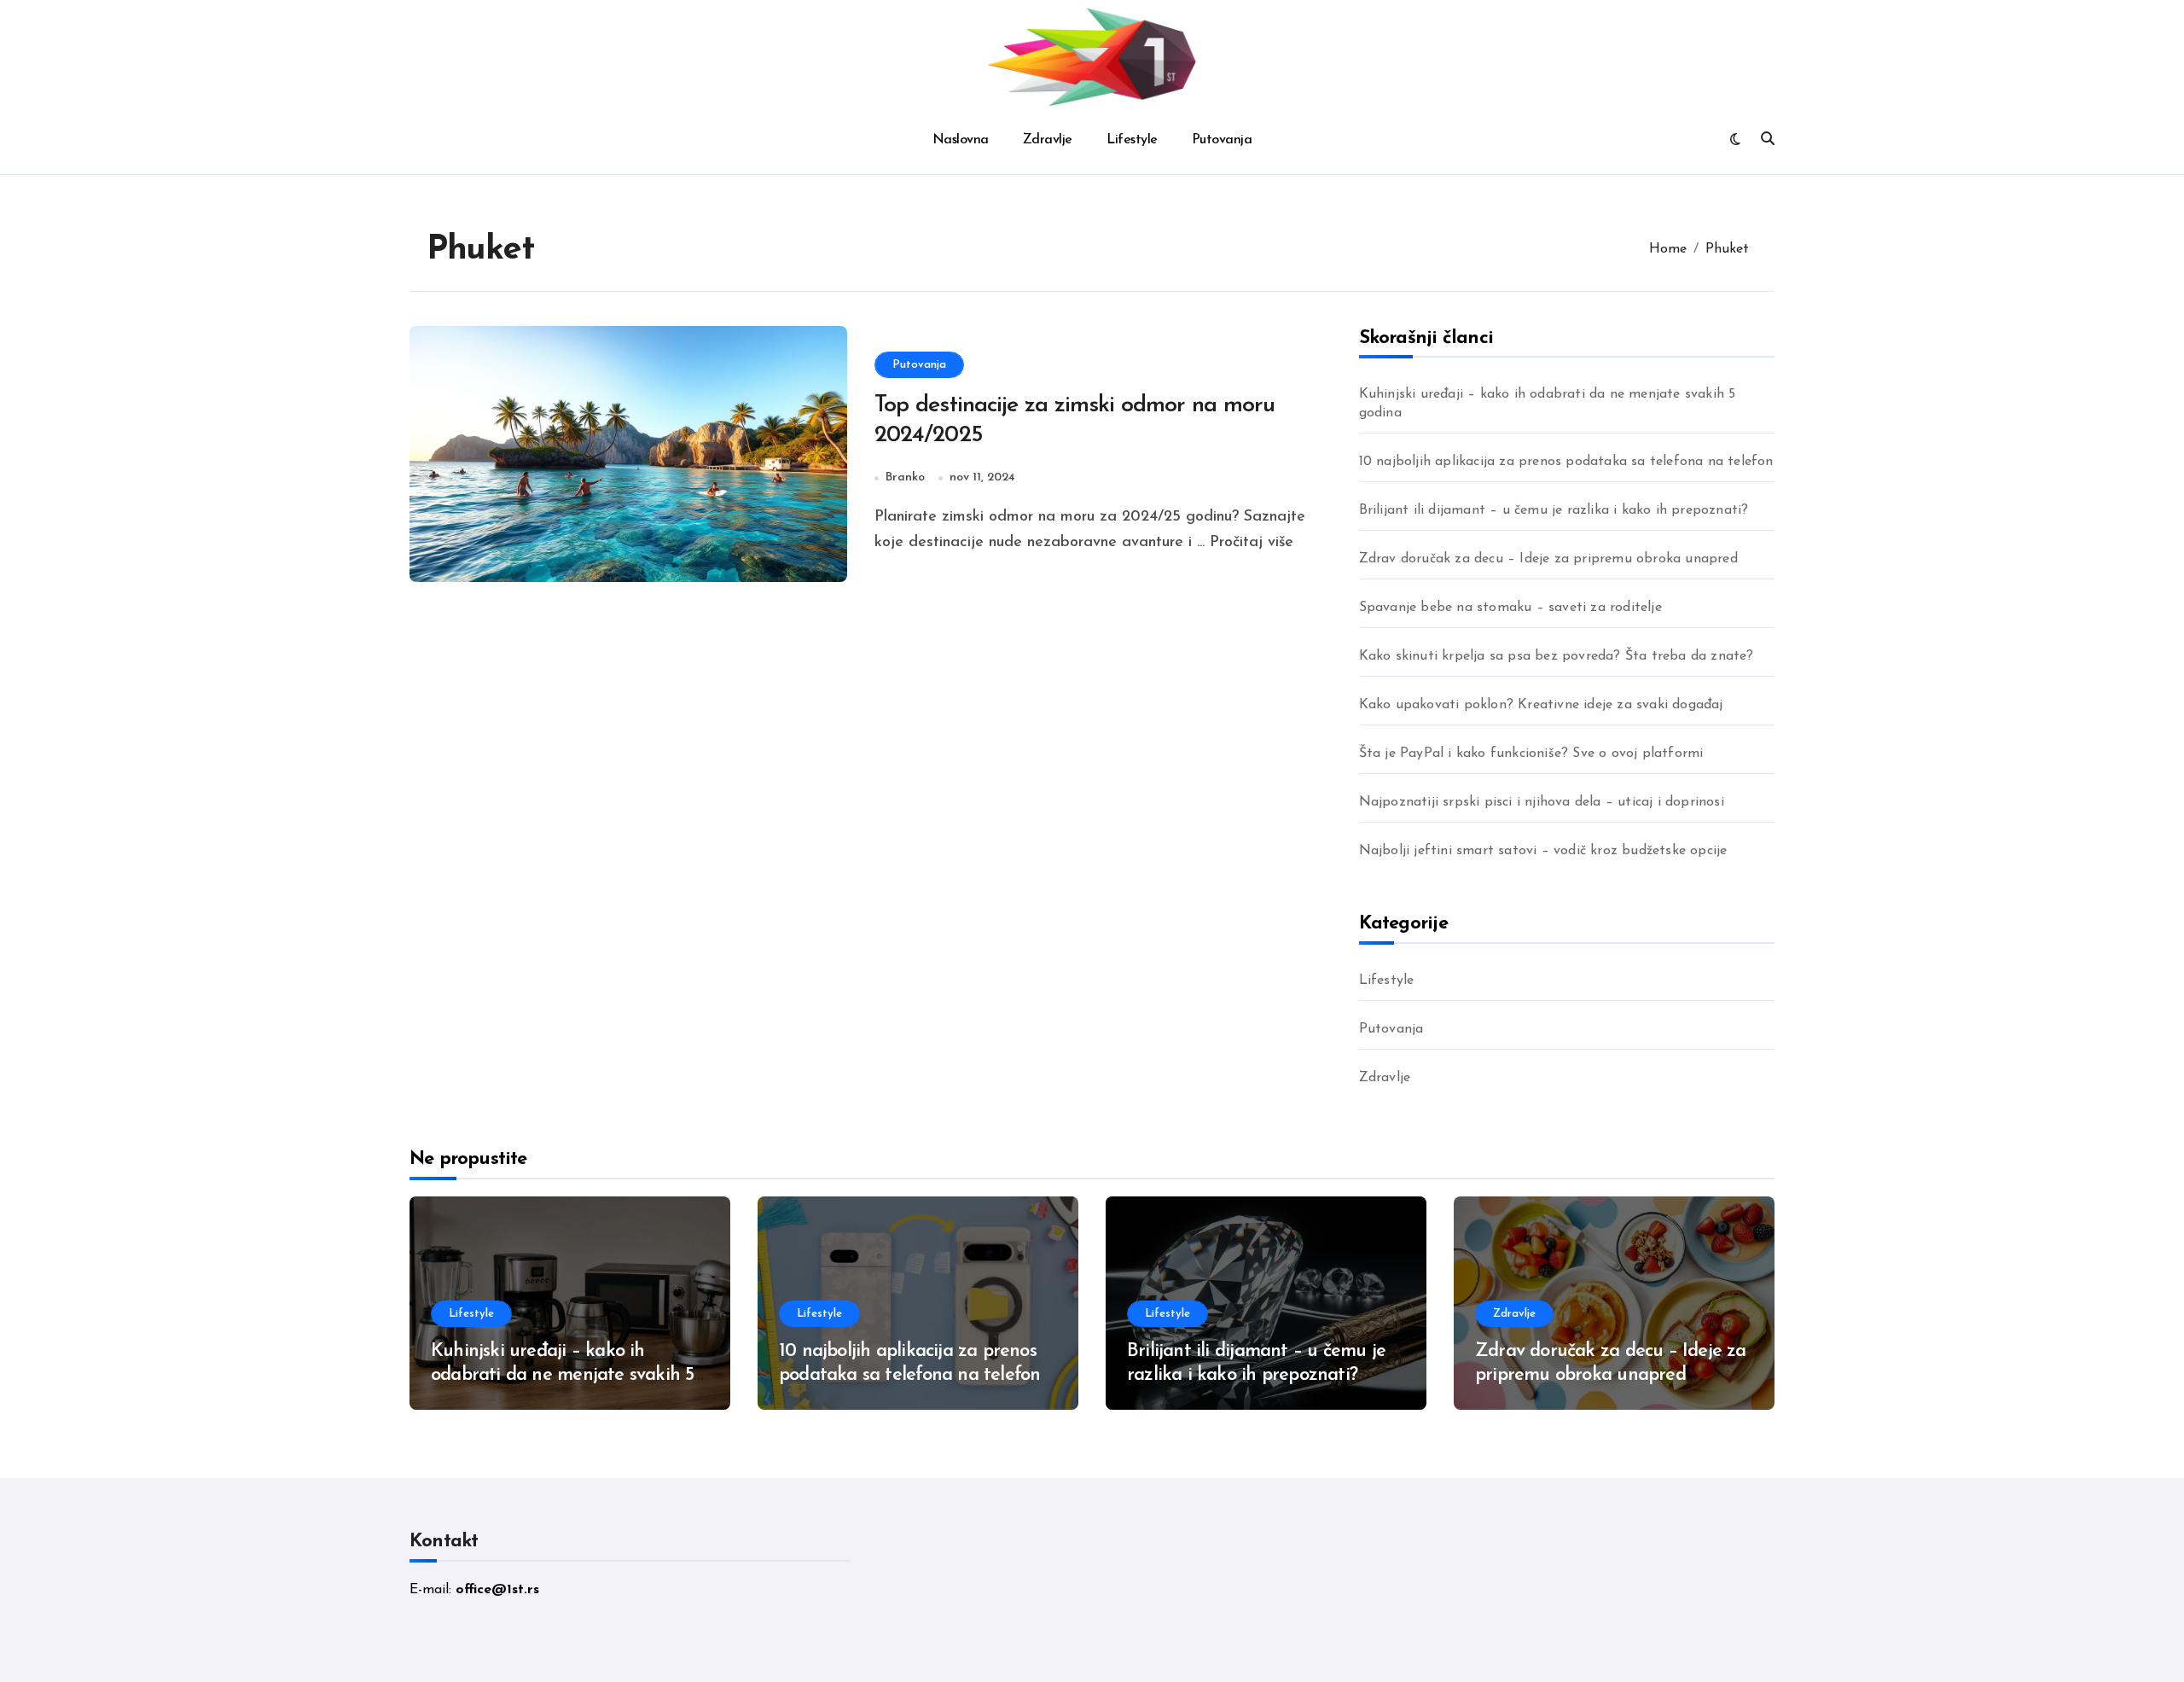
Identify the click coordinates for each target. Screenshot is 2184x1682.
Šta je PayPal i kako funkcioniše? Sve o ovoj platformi (1531, 754)
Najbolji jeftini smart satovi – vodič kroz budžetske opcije (1543, 851)
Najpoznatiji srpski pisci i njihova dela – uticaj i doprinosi (1542, 802)
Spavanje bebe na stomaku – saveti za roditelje (1510, 608)
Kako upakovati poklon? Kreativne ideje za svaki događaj (1541, 705)
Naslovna (961, 140)
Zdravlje (1048, 140)
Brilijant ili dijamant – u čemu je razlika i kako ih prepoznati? (1554, 510)
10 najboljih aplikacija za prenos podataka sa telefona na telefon (1566, 462)
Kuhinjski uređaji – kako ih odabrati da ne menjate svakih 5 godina (1548, 404)
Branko (905, 477)
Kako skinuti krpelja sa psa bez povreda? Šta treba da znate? (1557, 656)
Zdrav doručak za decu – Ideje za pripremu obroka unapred (1548, 559)
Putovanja (1222, 140)
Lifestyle (1132, 140)
